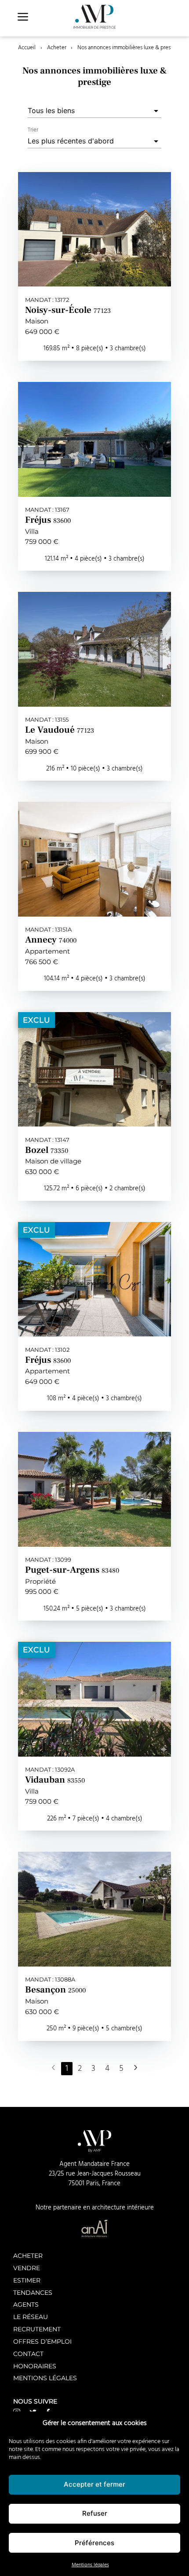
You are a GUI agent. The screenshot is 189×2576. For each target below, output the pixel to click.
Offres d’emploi (42, 2341)
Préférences (94, 2543)
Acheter (57, 48)
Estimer (27, 2280)
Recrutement (37, 2329)
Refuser (95, 2513)
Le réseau (31, 2317)
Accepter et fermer (94, 2484)
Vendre (27, 2268)
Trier (33, 130)
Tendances (33, 2292)
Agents (26, 2304)
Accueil (27, 48)
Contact (28, 2354)
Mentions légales (90, 2565)
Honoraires (35, 2366)
